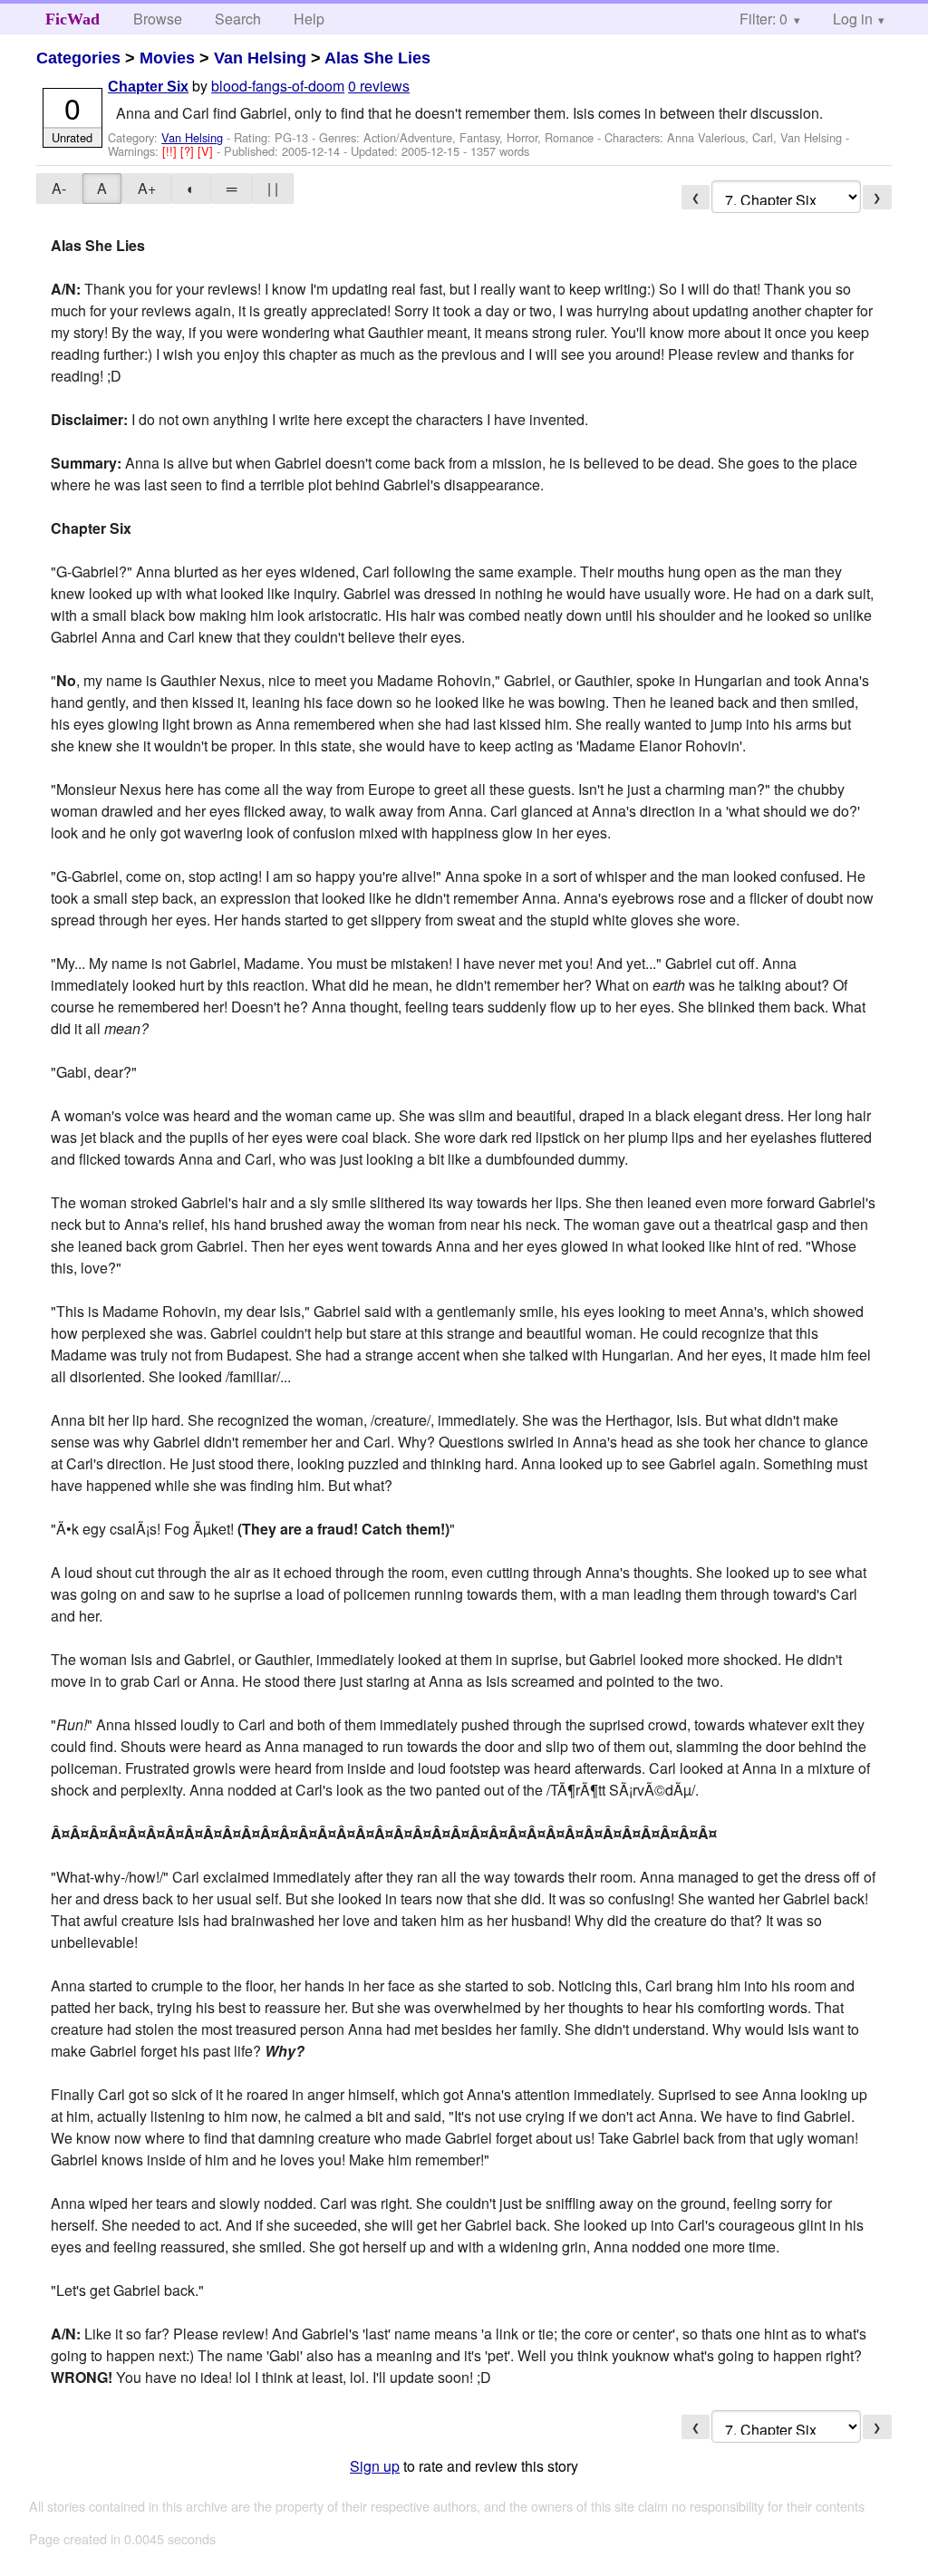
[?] (189, 151)
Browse (158, 19)
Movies (167, 58)
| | (273, 188)
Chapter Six (148, 87)
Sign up (375, 2466)
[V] (207, 151)
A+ (147, 188)
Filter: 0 (764, 19)
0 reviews (379, 86)
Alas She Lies (377, 58)
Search (238, 19)
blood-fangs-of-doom (278, 86)
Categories (78, 58)
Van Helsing (260, 58)
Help (309, 19)
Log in (853, 19)
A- (59, 188)
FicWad (72, 19)
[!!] (171, 151)
